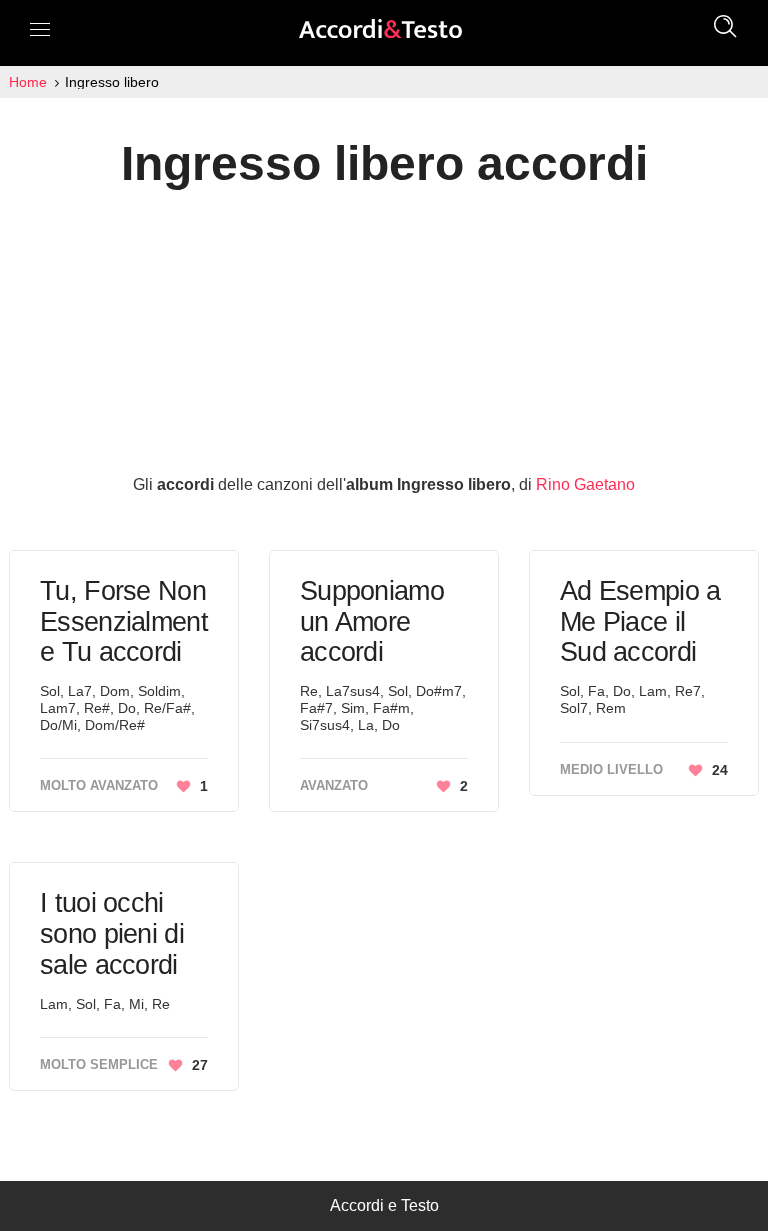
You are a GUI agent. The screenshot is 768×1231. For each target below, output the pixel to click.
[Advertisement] (384, 330)
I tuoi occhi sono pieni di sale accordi (112, 933)
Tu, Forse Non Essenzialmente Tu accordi (124, 621)
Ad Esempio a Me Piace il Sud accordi (640, 621)
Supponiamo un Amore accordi (372, 621)
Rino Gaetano (585, 484)
